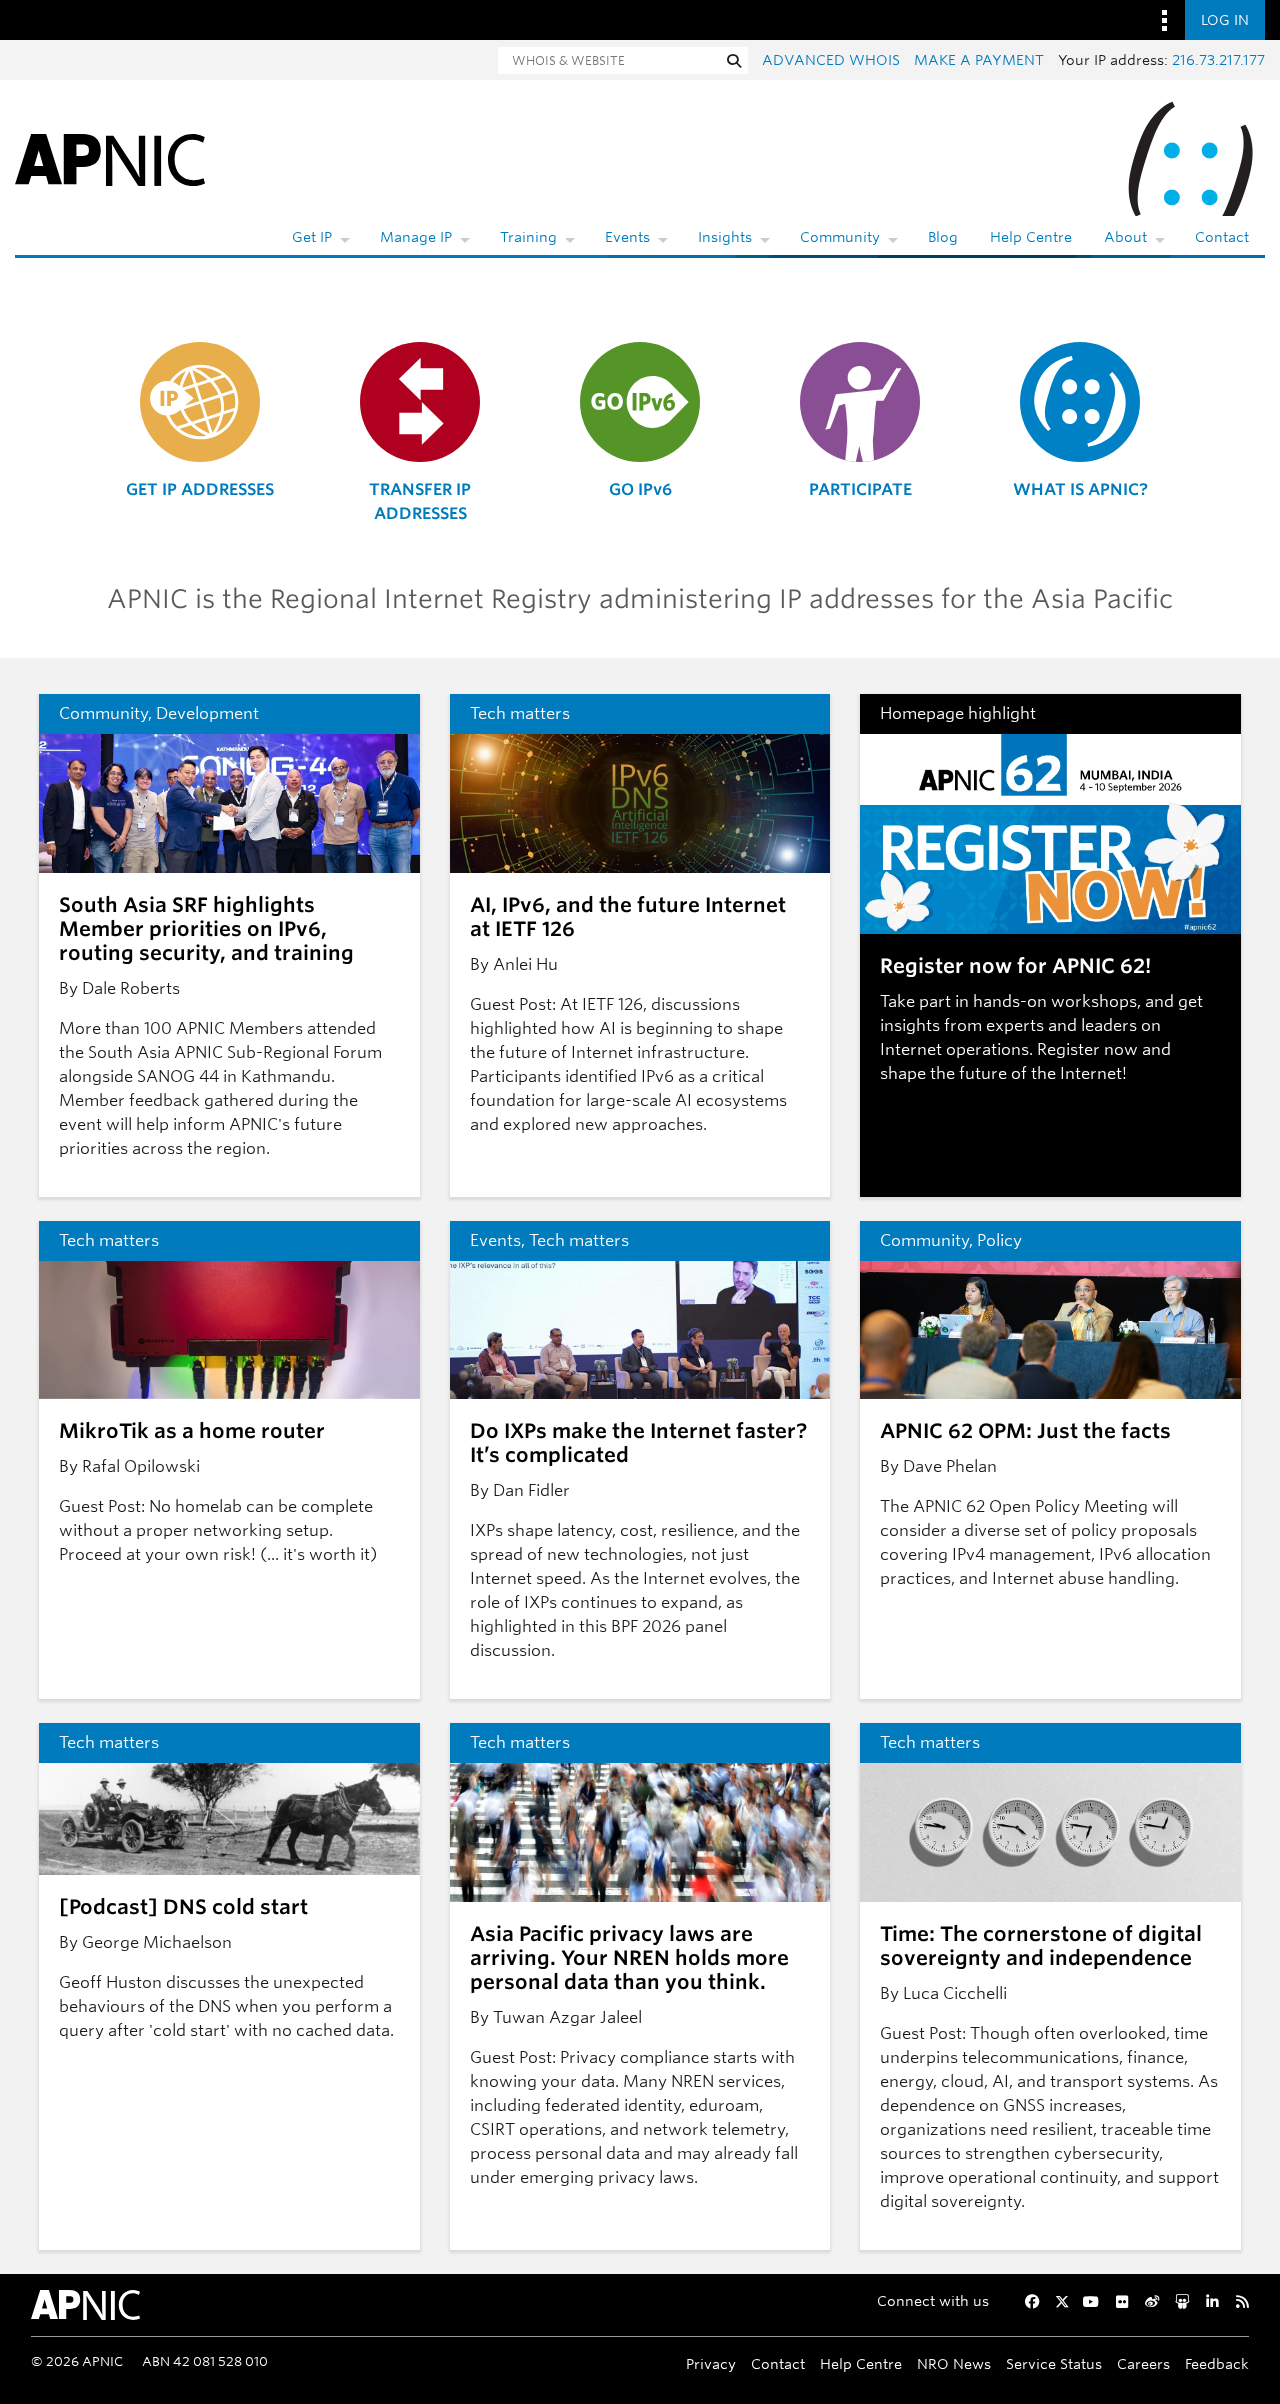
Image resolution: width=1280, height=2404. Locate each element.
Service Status (1054, 2363)
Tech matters (520, 713)
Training (528, 237)
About (1125, 237)
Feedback (1217, 2363)
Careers (1143, 2363)
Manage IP (416, 237)
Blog (943, 237)
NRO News (954, 2363)
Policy (999, 1240)
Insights (725, 237)
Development (207, 713)
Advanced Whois (831, 60)
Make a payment (979, 60)
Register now (1087, 1049)
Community (840, 237)
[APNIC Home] (110, 158)
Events (627, 237)
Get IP (312, 237)
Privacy (711, 2363)
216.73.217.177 (1218, 60)
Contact (1222, 237)
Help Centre (1031, 237)
